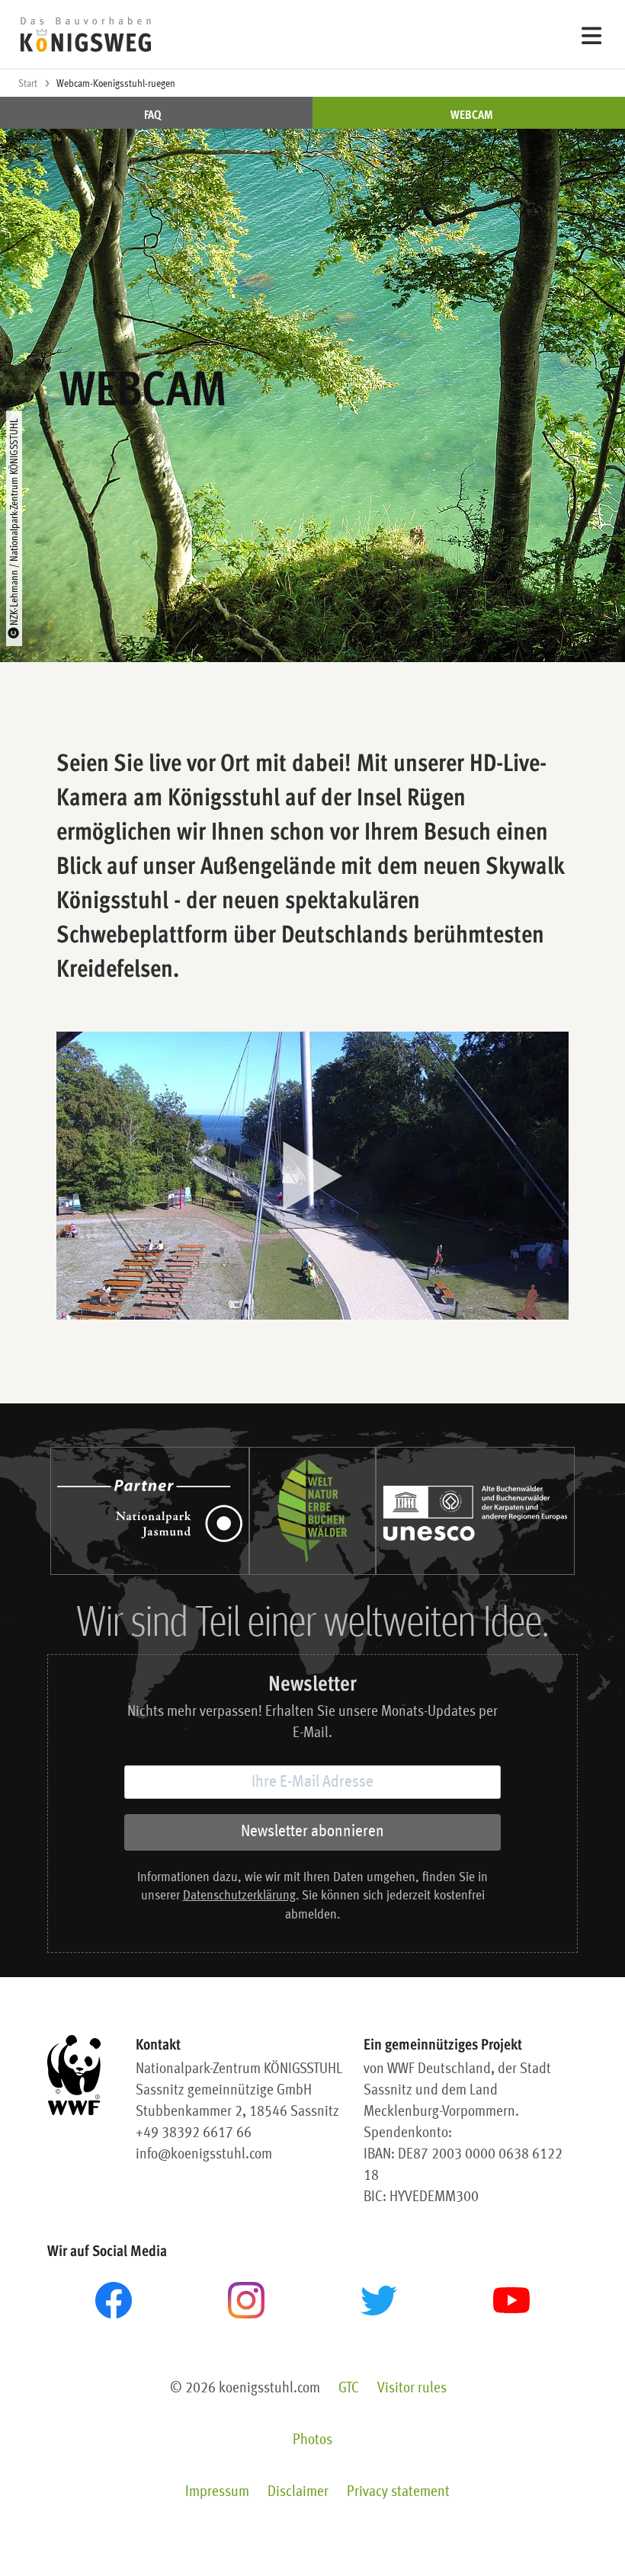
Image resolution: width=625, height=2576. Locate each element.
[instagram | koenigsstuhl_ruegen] (246, 2300)
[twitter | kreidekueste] (379, 2301)
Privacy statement (398, 2492)
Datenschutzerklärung (239, 1896)
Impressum (217, 2492)
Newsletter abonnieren (312, 1832)
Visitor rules (412, 2389)
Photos (312, 2440)
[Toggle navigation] (592, 35)
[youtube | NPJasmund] (511, 2300)
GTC (349, 2389)
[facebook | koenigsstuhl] (114, 2300)
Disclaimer (298, 2492)
